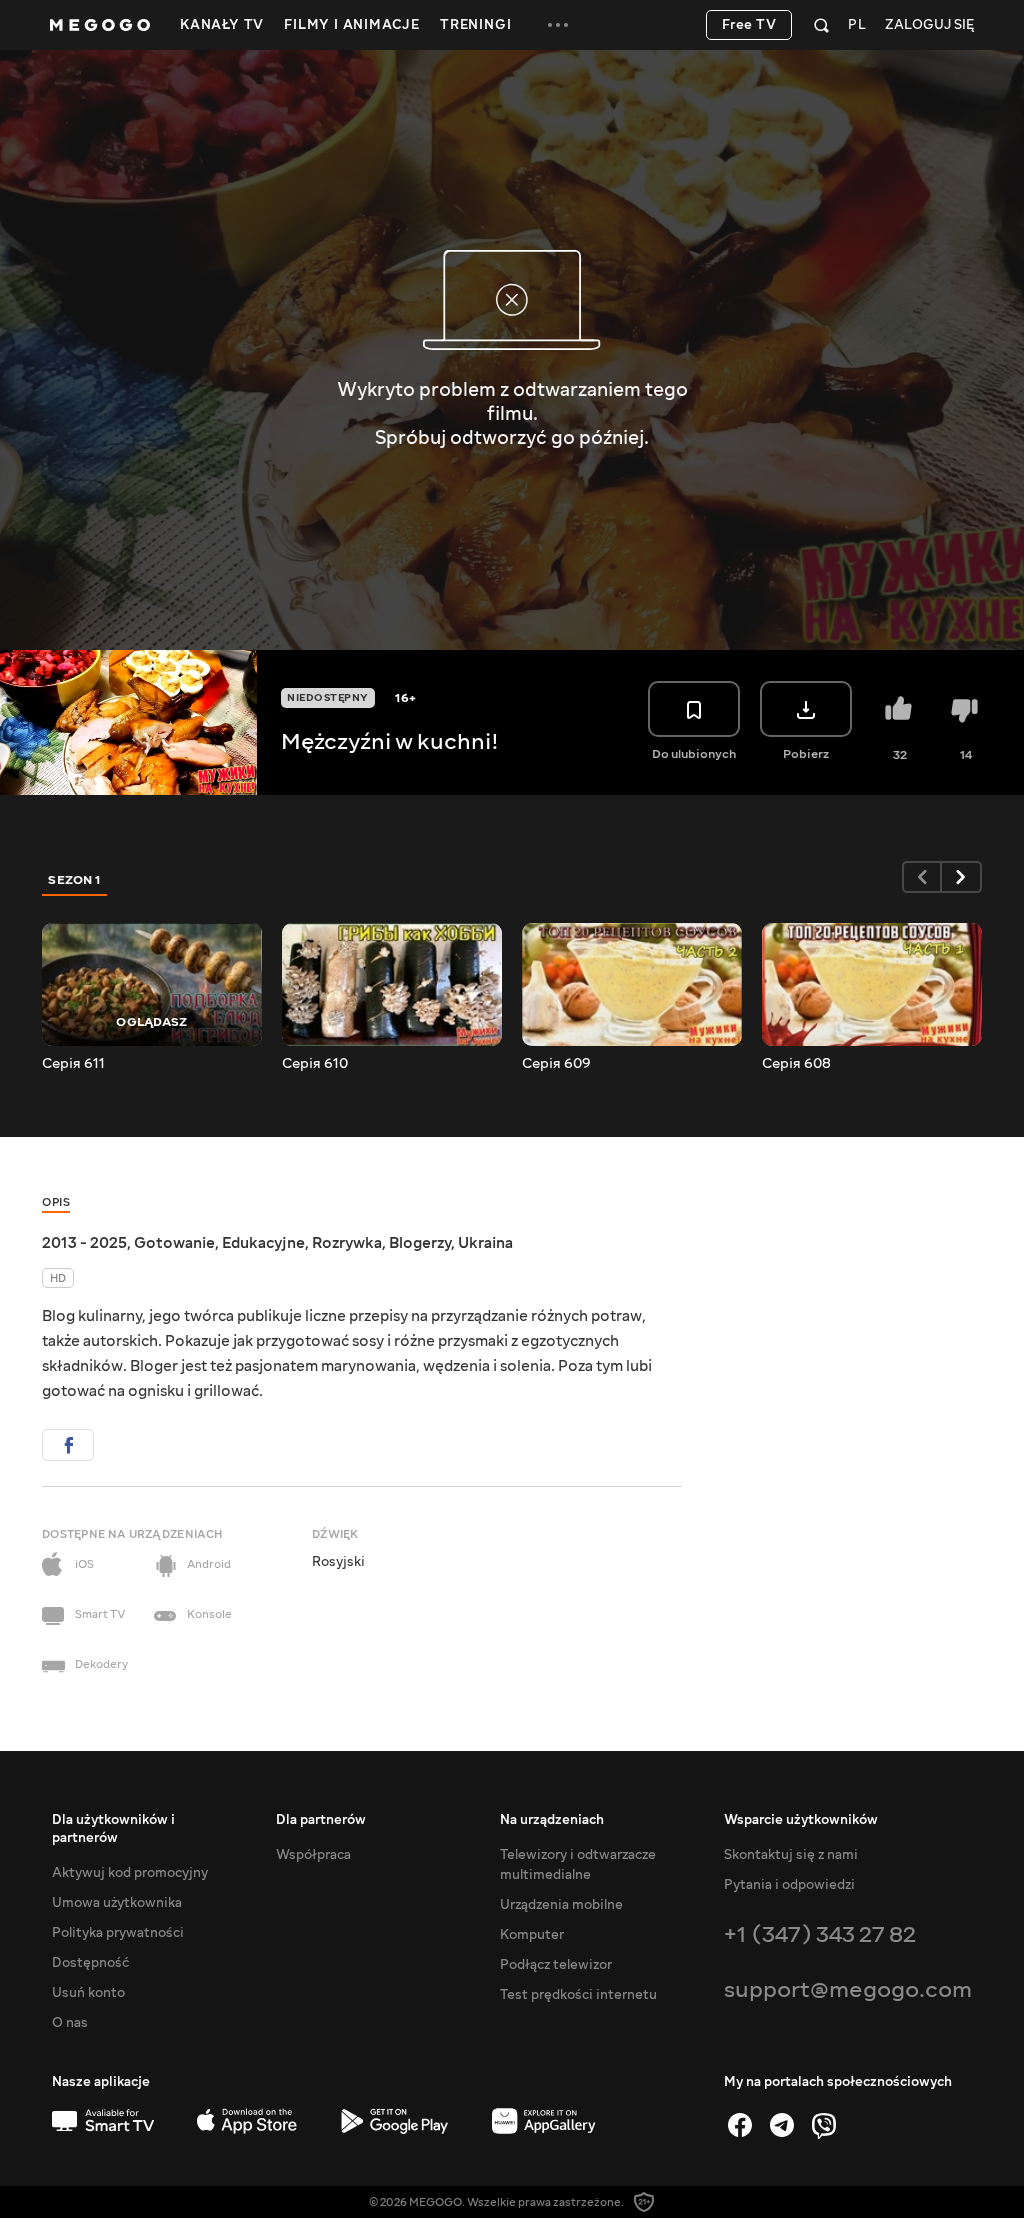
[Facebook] (740, 2125)
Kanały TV (222, 25)
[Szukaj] (821, 25)
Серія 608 (796, 1064)
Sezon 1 (75, 880)
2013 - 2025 (84, 1243)
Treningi (475, 25)
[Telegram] (782, 2125)
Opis (56, 1202)
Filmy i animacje (352, 25)
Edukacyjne (263, 1243)
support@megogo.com (848, 1989)
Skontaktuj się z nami (791, 1855)
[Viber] (824, 2125)
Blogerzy (420, 1243)
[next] (962, 877)
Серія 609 (556, 1064)
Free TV (749, 25)
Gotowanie (174, 1243)
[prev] (922, 877)
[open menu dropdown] (558, 25)
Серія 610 (315, 1064)
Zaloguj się (929, 25)
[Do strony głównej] (100, 25)
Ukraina (485, 1243)
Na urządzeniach (552, 1820)
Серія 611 (73, 1064)
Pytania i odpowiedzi (789, 1885)
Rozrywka (347, 1243)
